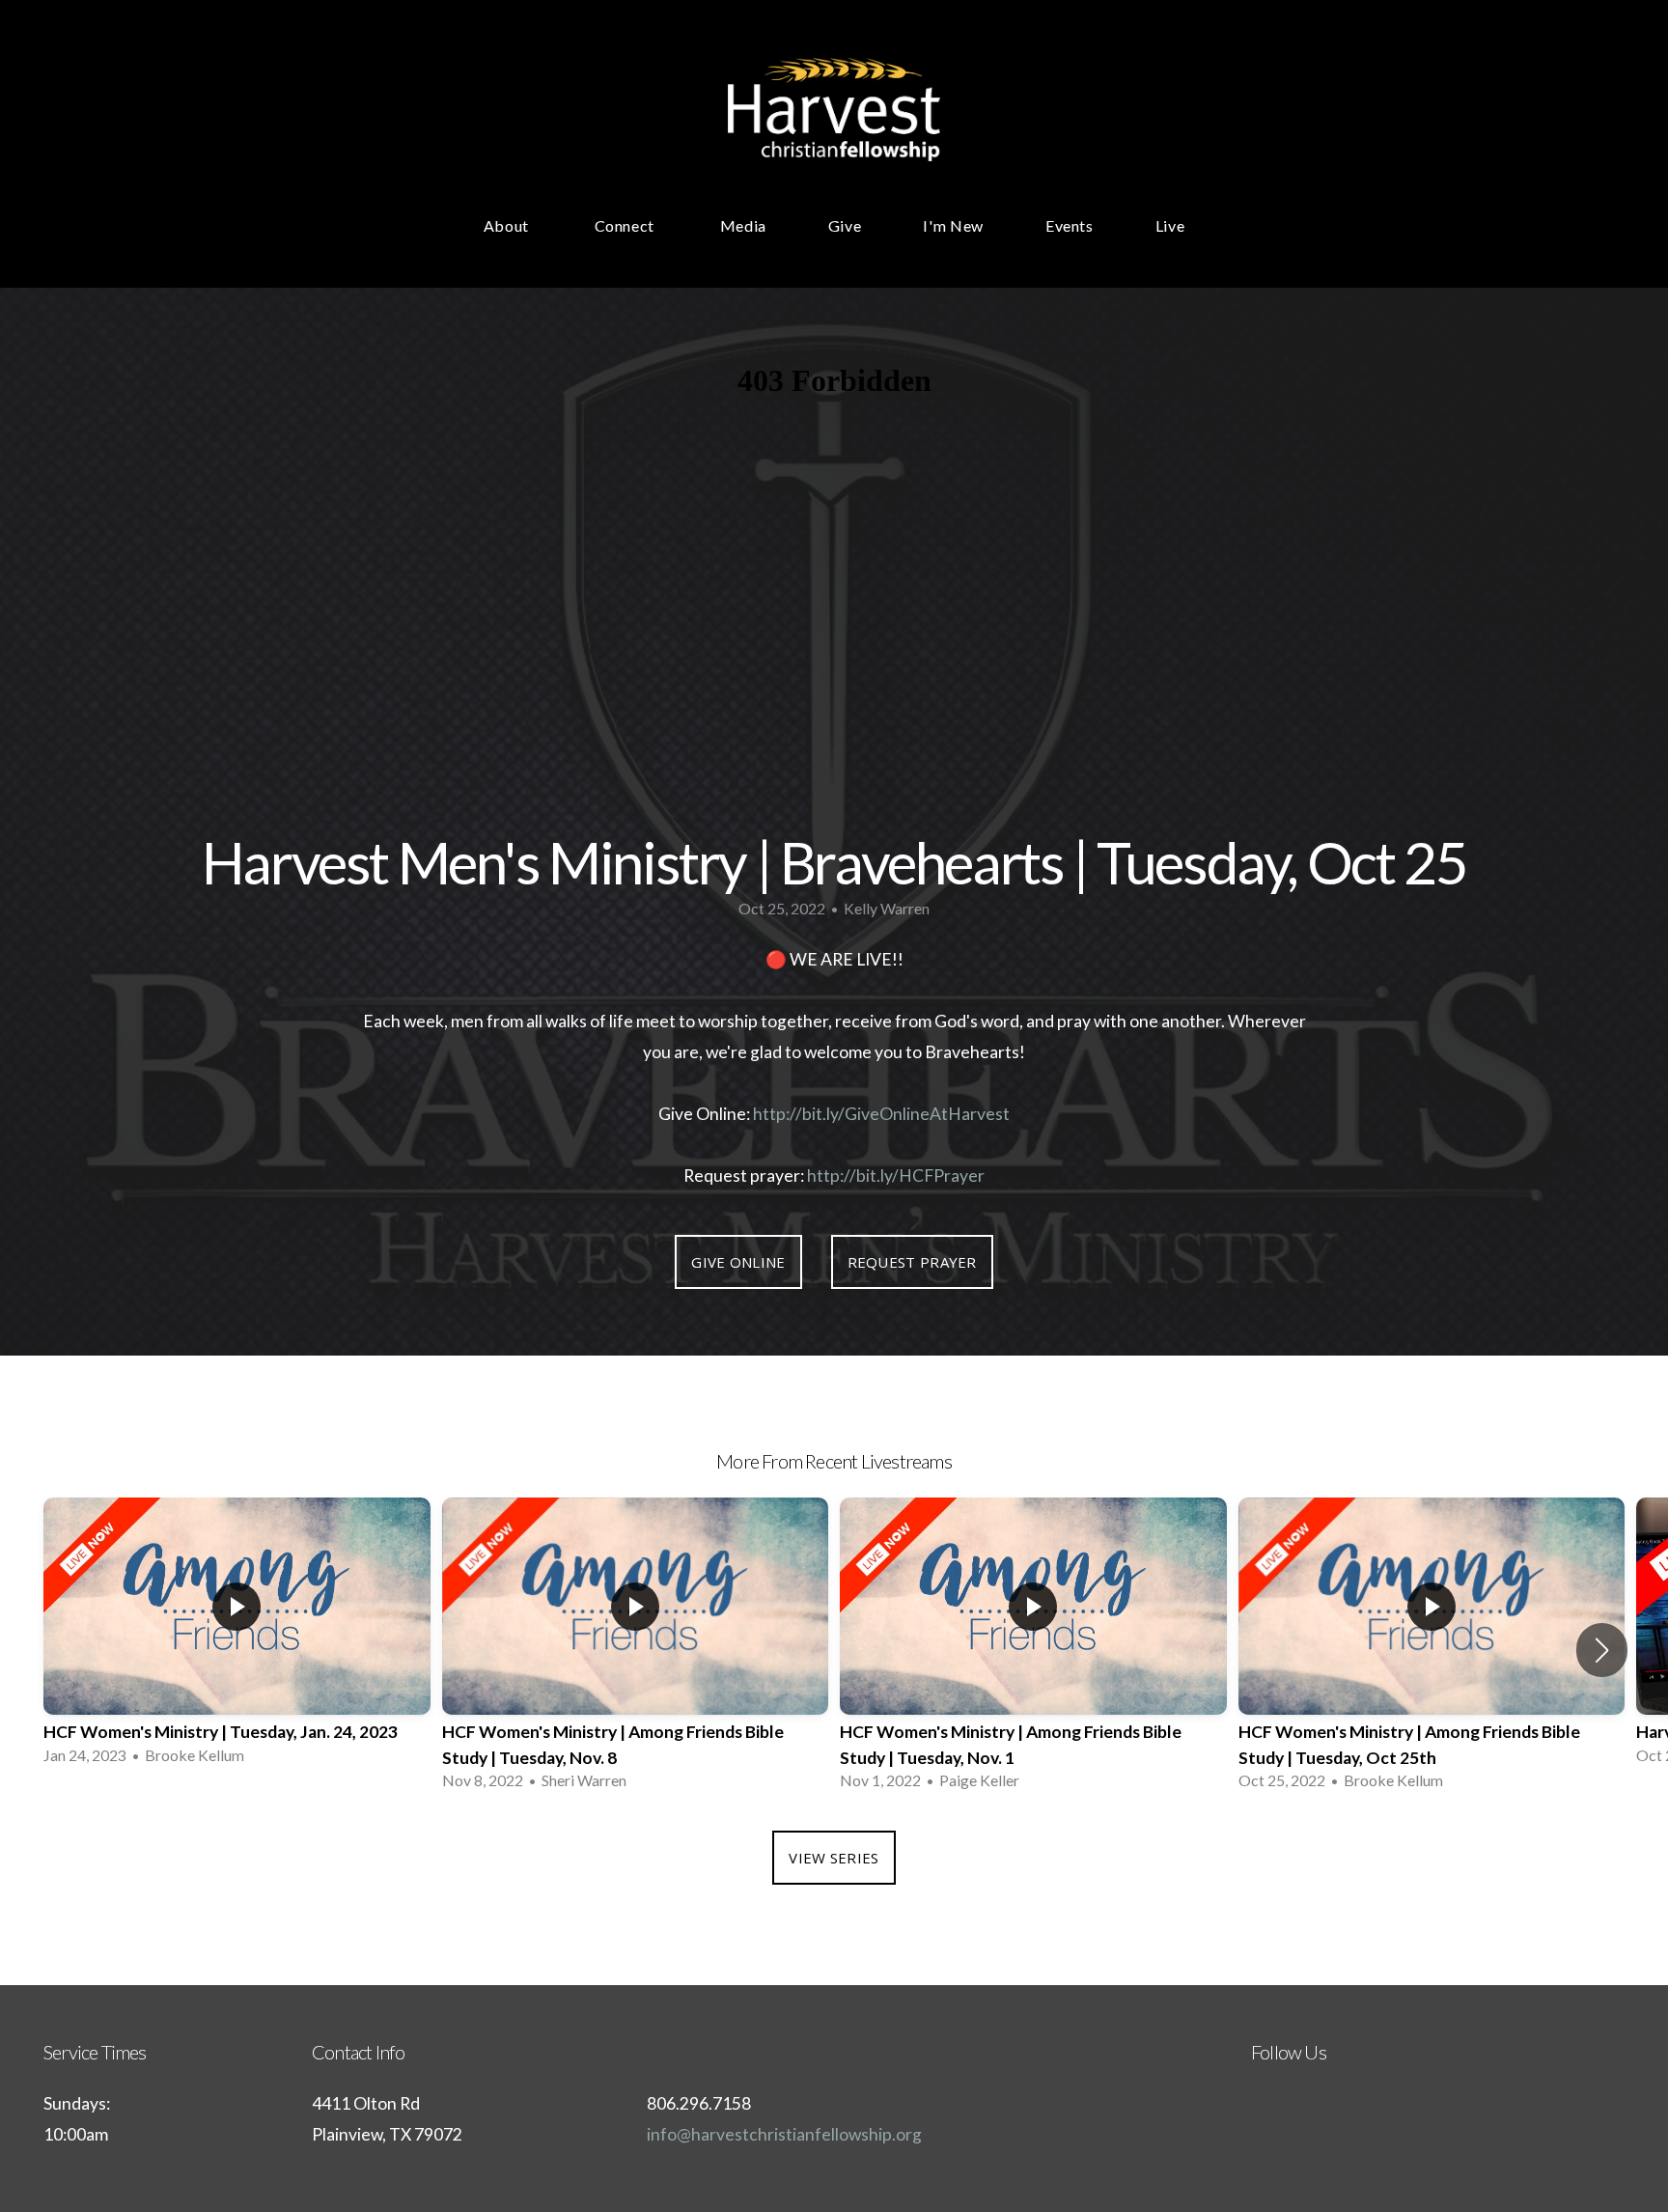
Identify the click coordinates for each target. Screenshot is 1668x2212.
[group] (237, 1637)
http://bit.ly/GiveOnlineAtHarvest (881, 1114)
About (508, 225)
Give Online (738, 1262)
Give (845, 225)
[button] (1602, 1650)
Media (743, 225)
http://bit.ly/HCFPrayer (896, 1176)
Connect (626, 225)
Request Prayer (912, 1262)
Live (1170, 225)
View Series (834, 1858)
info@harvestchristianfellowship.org (784, 2134)
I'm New (953, 225)
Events (1070, 225)
